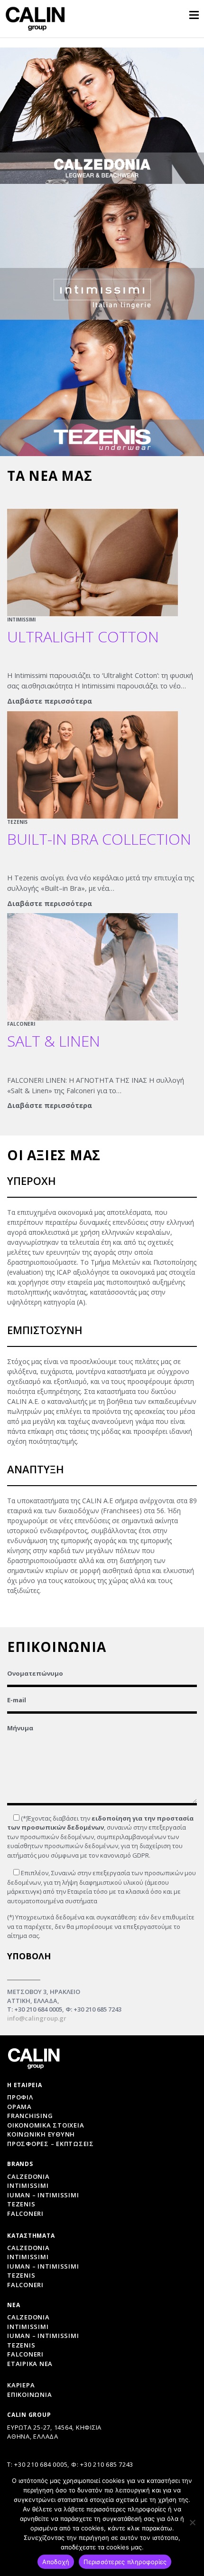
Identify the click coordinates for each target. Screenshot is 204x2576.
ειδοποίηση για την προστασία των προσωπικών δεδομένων (100, 1823)
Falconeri (25, 2213)
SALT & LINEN (54, 1041)
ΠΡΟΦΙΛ (20, 2097)
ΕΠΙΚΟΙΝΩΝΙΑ (29, 2395)
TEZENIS (17, 822)
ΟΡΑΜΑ (19, 2107)
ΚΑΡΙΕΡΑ (21, 2385)
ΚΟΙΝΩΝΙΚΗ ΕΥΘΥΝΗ (41, 2134)
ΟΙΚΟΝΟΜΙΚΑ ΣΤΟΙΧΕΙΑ (46, 2125)
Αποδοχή (56, 2562)
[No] (192, 2522)
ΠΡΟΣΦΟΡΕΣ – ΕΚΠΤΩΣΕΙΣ (51, 2144)
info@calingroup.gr (37, 2018)
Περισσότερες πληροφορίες (125, 2562)
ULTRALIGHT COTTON (83, 636)
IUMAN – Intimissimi (43, 2195)
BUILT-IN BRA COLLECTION (99, 839)
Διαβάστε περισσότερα (50, 701)
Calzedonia (28, 2176)
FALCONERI (21, 1024)
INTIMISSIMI (21, 620)
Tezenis (21, 2204)
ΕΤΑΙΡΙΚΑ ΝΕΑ (30, 2364)
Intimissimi (28, 2185)
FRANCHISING (30, 2116)
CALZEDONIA (28, 2317)
